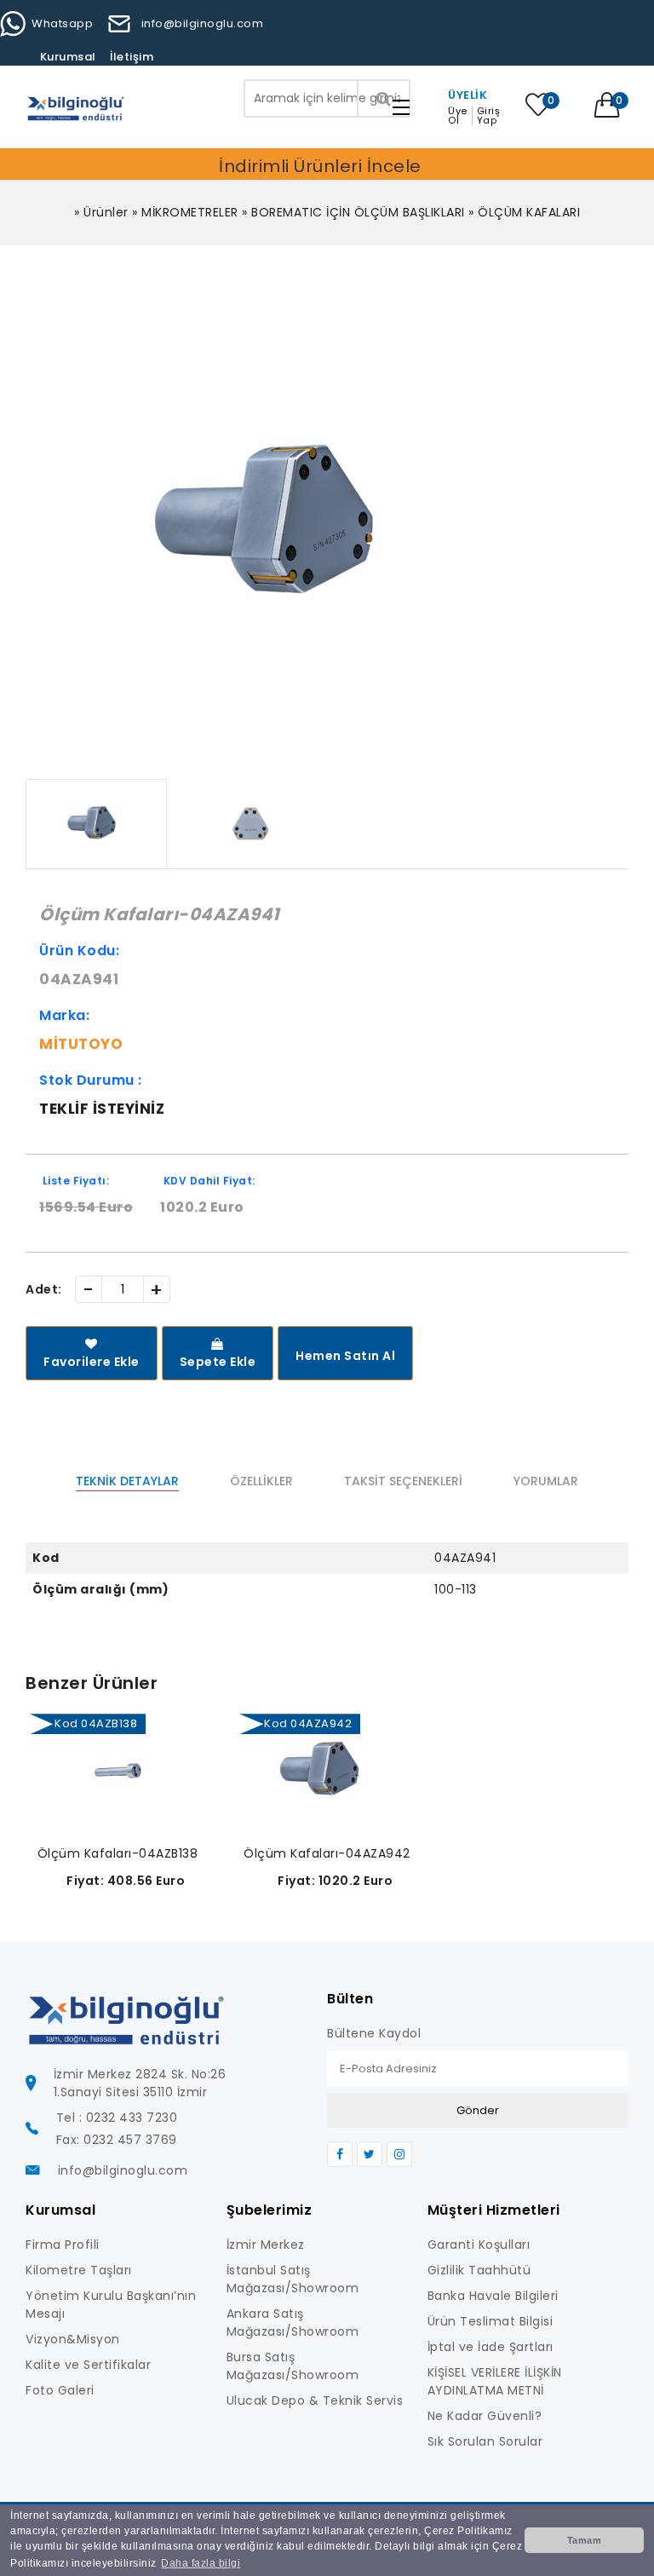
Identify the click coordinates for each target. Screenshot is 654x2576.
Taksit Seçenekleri (403, 1481)
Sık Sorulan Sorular (485, 2441)
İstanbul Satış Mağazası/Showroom (293, 2279)
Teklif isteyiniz (102, 1109)
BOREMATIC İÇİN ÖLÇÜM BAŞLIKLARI (358, 212)
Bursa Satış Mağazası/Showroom (293, 2366)
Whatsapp (62, 23)
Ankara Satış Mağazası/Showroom (293, 2322)
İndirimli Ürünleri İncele (320, 166)
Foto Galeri (60, 2390)
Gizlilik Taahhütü (479, 2270)
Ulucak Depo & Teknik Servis (315, 2400)
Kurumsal (68, 57)
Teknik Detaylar (127, 1481)
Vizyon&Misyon (73, 2339)
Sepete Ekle (218, 1362)
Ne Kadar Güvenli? (485, 2416)
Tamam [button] (585, 2540)
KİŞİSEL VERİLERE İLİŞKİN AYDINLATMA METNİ (495, 2381)
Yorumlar (546, 1481)
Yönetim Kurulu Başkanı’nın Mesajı (111, 2305)
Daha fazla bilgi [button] (201, 2563)
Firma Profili (63, 2245)
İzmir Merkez (266, 2245)
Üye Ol (458, 116)
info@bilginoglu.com (202, 23)
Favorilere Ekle (92, 1362)
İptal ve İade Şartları (490, 2347)
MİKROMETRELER (190, 212)
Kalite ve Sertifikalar (88, 2365)
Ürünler (106, 212)
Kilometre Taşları (79, 2270)
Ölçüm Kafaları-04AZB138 (118, 1853)
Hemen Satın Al (345, 1356)
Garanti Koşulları (479, 2245)
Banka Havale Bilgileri (493, 2296)
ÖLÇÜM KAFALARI (529, 212)
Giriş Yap (489, 116)
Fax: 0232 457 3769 (117, 2140)
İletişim (132, 57)
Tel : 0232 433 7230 (117, 2118)
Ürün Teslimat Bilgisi (490, 2321)
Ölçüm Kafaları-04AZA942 (327, 1853)
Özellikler (261, 1481)
